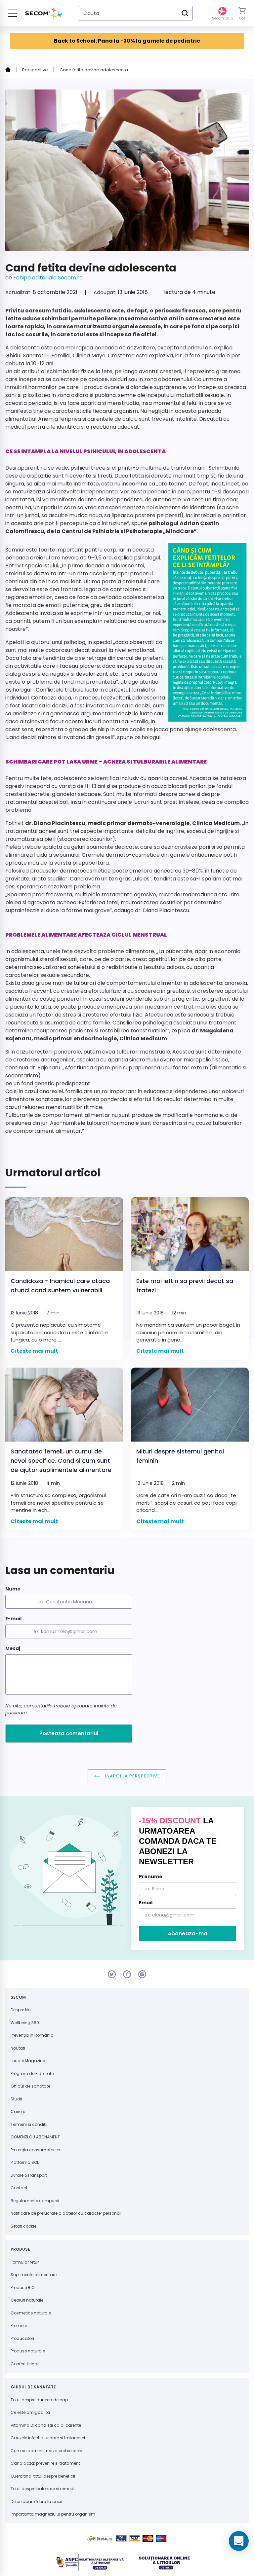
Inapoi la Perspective (132, 1776)
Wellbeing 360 (25, 2023)
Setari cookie (23, 2226)
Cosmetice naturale (31, 2313)
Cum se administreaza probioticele (46, 2451)
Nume (13, 1589)
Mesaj (13, 1648)
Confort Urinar (25, 2364)
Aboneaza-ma (188, 1933)
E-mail (13, 1619)
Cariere (18, 2111)
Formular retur (25, 2262)
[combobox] (135, 13)
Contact (19, 2188)
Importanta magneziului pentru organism (53, 2514)
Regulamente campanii (35, 2201)
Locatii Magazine (28, 2061)
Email (146, 1903)
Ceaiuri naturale (27, 2300)
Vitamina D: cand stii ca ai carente (46, 2425)
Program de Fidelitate (32, 2074)
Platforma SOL (25, 2162)
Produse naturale (28, 2351)
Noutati (18, 2048)
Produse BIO (22, 2288)
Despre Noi (21, 2010)
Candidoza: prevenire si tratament (45, 2463)
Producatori (22, 2338)
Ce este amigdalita (30, 2412)
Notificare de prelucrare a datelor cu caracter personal (66, 2213)
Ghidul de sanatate (30, 2086)
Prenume (151, 1877)
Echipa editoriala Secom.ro (48, 278)
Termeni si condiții (29, 2124)
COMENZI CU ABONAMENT (35, 2137)
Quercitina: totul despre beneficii (43, 2476)
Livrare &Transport (29, 2175)
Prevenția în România (32, 2035)
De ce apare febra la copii (36, 2502)
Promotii (19, 2326)
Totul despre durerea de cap (39, 2400)
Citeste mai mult (34, 1351)
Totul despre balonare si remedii (43, 2489)
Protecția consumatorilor (36, 2150)
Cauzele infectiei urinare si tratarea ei (48, 2438)
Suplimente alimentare (34, 2275)
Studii (16, 2099)
